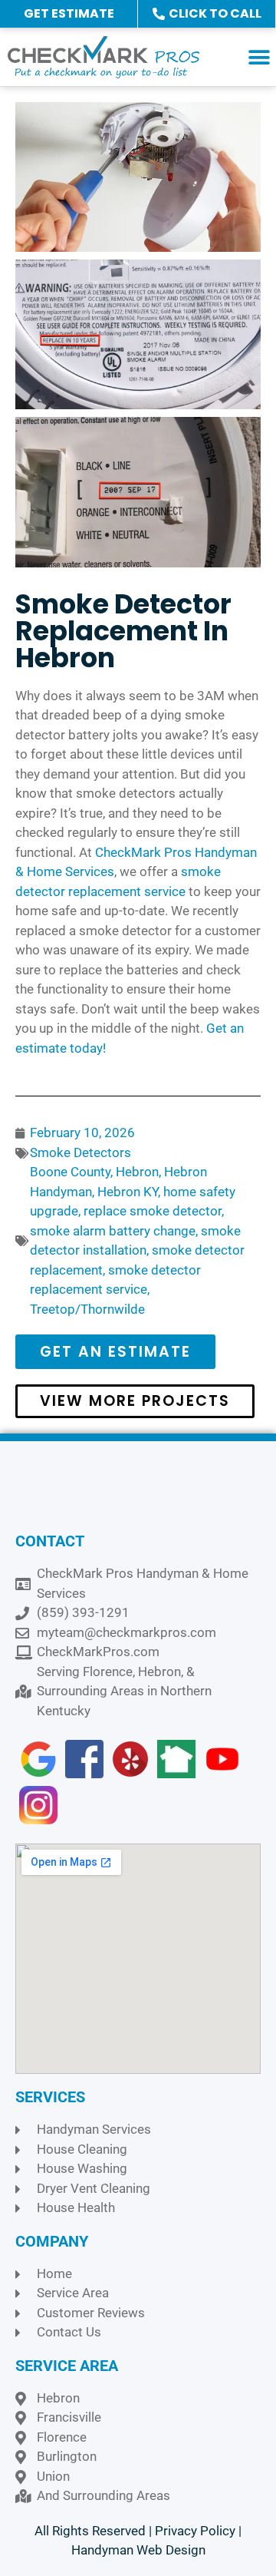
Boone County (70, 1172)
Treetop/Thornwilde (87, 1309)
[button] (259, 57)
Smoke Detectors (80, 1152)
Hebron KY (128, 1192)
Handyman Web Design (138, 2550)
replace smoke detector (153, 1211)
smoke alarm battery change (113, 1231)
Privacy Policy (195, 2531)
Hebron (137, 1172)
